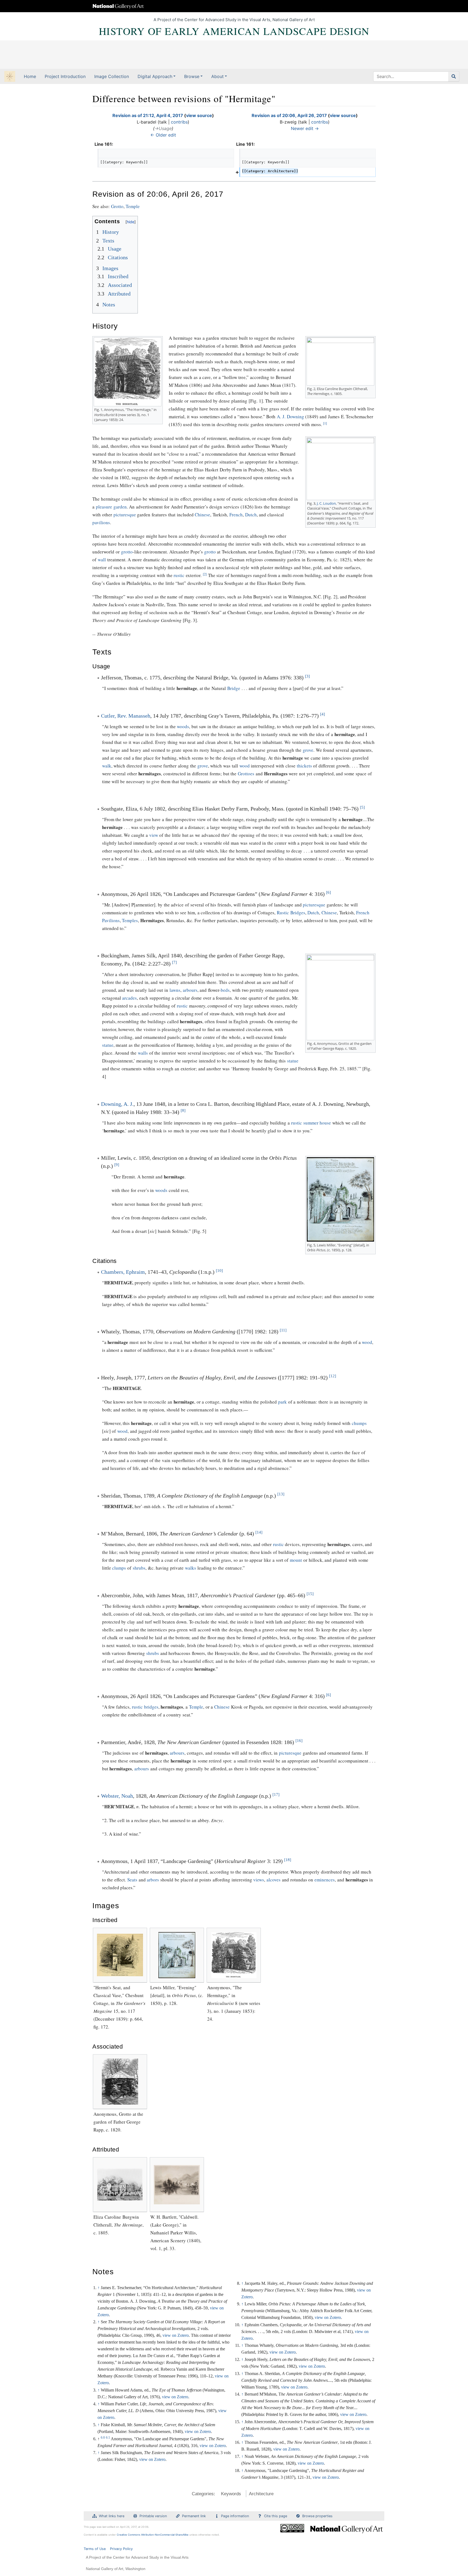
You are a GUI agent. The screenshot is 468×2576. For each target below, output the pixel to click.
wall (102, 560)
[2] (205, 574)
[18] (288, 1860)
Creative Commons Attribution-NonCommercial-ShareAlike (153, 2535)
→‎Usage (163, 128)
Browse (192, 76)
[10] (219, 1271)
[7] (174, 962)
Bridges (298, 913)
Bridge (234, 688)
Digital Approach (155, 76)
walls (143, 1053)
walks (191, 1568)
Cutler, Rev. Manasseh (126, 716)
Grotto (117, 206)
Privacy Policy (121, 2549)
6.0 (103, 2438)
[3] (307, 676)
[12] (333, 1376)
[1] (325, 423)
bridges (151, 1707)
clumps (119, 1568)
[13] (281, 1494)
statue (108, 1045)
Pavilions (111, 920)
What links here (112, 2516)
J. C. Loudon (326, 503)
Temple (133, 206)
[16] (299, 1741)
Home (30, 76)
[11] (283, 1330)
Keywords (231, 2494)
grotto (127, 552)
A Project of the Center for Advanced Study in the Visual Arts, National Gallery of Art (234, 20)
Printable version (153, 2516)
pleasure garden (111, 507)
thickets (304, 766)
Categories (203, 2494)
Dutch (251, 515)
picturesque (125, 515)
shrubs (139, 1568)
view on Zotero (176, 2335)
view (154, 835)
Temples (130, 920)
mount (296, 1560)
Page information (235, 2516)
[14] (259, 1532)
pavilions (101, 522)
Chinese (202, 515)
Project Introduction (65, 76)
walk (107, 766)
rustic (179, 575)
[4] (323, 714)
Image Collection (112, 76)
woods (183, 726)
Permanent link (194, 2516)
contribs (179, 122)
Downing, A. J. (117, 1104)
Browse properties (317, 2516)
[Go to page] (454, 76)
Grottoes (246, 774)
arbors (153, 1880)
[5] (362, 807)
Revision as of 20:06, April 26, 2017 (289, 115)
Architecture (261, 2494)
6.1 (108, 2438)
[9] (117, 1165)
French (236, 515)
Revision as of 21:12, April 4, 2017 (148, 115)
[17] (276, 1794)
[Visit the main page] (10, 77)
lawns (175, 990)
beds (225, 990)
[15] (310, 1594)
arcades (129, 998)
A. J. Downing (290, 417)
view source (199, 115)
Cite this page (276, 2516)
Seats (132, 1880)
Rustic (283, 913)
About (217, 76)
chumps (359, 1423)
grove (308, 750)
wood (245, 766)
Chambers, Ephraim (123, 1272)
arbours (190, 990)
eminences (325, 1880)
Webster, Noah (117, 1796)
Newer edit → (305, 128)
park (282, 1402)
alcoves (274, 1880)
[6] (329, 892)
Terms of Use (95, 2549)
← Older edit (163, 135)
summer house (317, 1123)
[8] (183, 1110)
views (259, 1880)
